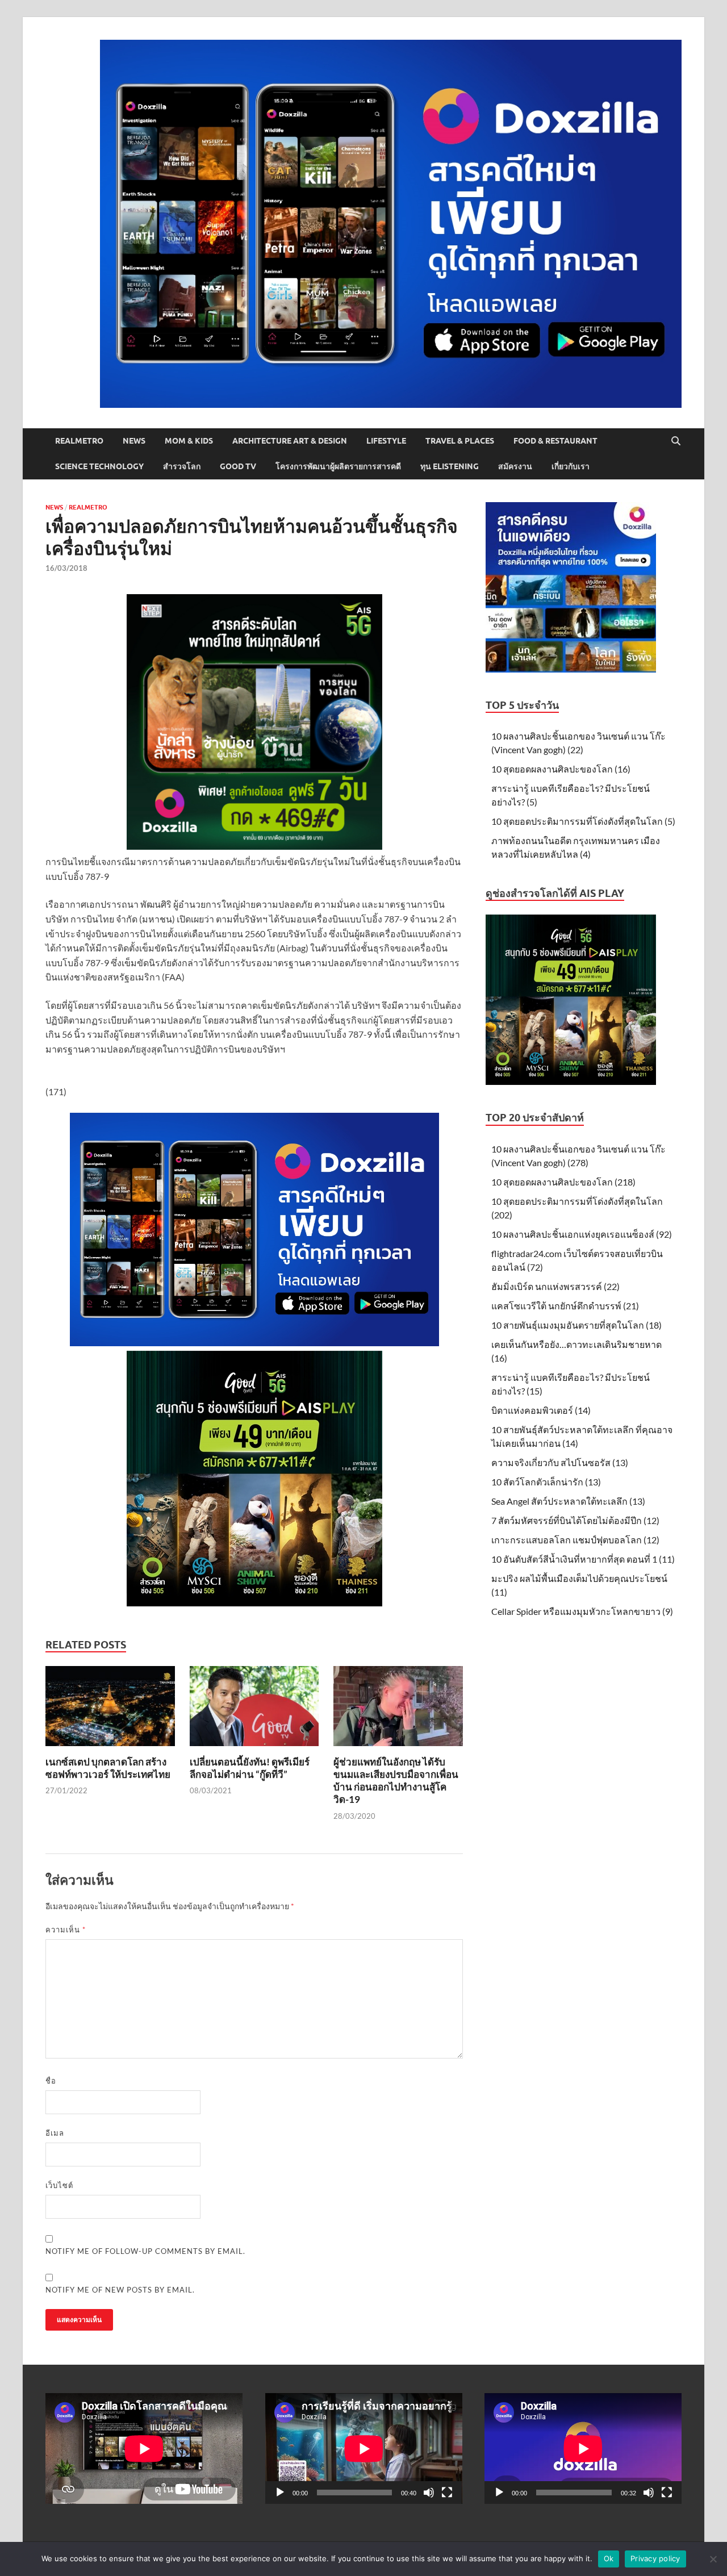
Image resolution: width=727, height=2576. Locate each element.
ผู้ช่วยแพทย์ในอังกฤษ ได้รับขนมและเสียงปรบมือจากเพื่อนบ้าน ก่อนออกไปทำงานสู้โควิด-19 (396, 1780)
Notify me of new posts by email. (120, 2290)
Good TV (238, 466)
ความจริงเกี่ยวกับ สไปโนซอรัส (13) (560, 1462)
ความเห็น (66, 1930)
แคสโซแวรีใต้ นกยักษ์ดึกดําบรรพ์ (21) (565, 1306)
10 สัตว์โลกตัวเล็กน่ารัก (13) (546, 1482)
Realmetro (79, 441)
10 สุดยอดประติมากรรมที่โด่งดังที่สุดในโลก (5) (583, 821)
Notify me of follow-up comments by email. (145, 2251)
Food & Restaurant (555, 441)
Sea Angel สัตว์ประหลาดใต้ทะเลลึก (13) (568, 1501)
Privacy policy (655, 2558)
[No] (713, 2559)
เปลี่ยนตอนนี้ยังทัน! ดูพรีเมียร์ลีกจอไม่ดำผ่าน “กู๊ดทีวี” (250, 1768)
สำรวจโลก (182, 466)
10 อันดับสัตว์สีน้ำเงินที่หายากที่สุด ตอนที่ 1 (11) (583, 1559)
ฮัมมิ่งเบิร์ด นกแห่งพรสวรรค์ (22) (555, 1286)
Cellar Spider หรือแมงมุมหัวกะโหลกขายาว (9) (582, 1611)
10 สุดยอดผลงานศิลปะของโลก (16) (561, 769)
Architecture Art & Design (290, 441)
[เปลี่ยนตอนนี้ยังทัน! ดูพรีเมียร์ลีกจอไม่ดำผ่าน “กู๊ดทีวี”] (254, 1709)
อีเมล (55, 2133)
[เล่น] (280, 2493)
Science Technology (99, 466)
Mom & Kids (189, 441)
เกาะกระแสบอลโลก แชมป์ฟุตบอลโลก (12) (575, 1540)
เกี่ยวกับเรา (571, 466)
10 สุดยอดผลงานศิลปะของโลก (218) (563, 1182)
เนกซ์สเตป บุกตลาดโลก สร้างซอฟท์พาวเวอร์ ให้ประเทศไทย (108, 1768)
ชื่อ (51, 2081)
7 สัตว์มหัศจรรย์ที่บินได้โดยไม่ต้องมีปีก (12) (575, 1520)
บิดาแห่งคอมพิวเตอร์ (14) (541, 1410)
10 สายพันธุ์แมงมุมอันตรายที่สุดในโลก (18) (576, 1325)
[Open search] (676, 441)
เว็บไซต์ (59, 2185)
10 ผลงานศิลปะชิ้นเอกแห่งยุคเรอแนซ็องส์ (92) (582, 1234)
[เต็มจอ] (447, 2493)
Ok (609, 2558)
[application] (364, 2448)
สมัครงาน (515, 466)
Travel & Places (460, 441)
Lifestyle (386, 441)
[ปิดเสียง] (429, 2493)
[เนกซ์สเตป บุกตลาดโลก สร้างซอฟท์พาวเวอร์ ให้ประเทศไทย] (110, 1709)
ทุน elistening (450, 466)
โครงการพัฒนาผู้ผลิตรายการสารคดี (338, 466)
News (134, 441)
